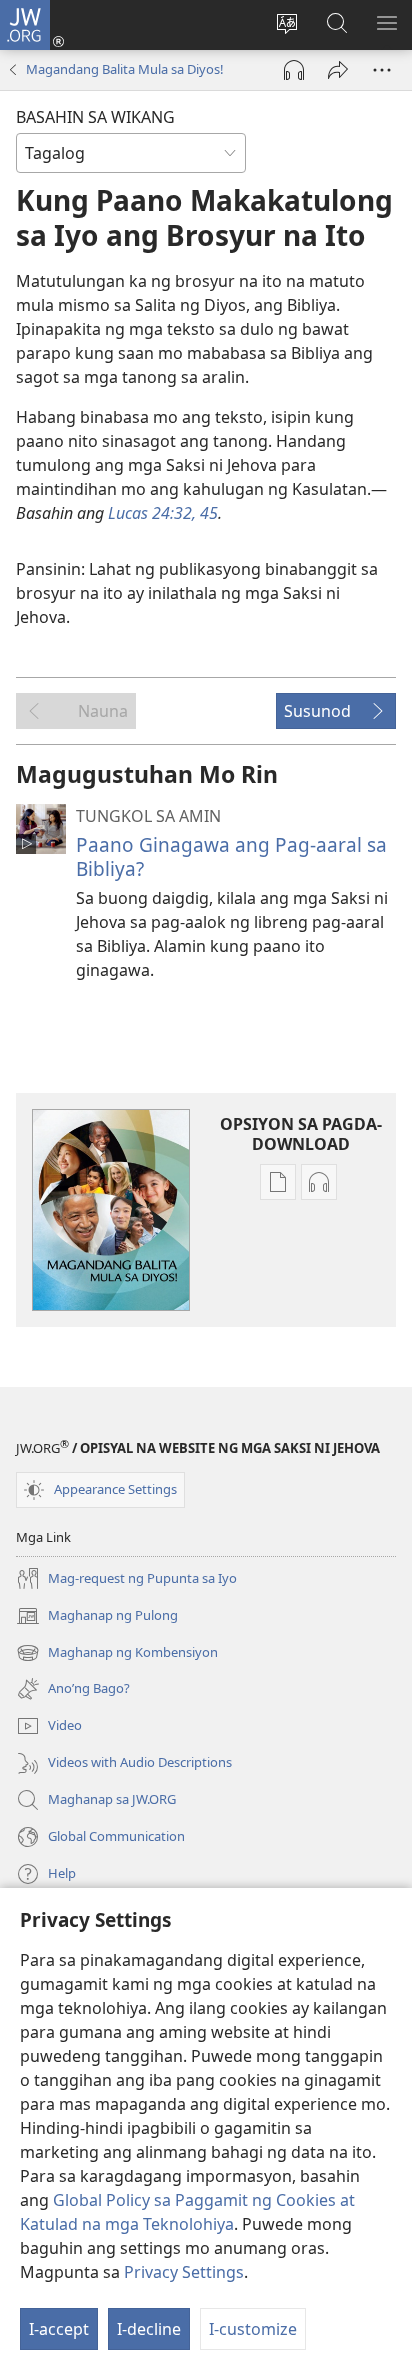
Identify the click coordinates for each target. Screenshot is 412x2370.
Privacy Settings (184, 2272)
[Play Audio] (294, 70)
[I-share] (338, 70)
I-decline (149, 2329)
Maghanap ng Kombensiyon (117, 1654)
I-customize (253, 2329)
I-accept (59, 2329)
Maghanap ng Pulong (97, 1617)
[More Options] (382, 70)
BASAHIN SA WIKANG (95, 117)
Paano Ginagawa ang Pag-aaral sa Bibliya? (231, 856)
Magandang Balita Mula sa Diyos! (125, 69)
